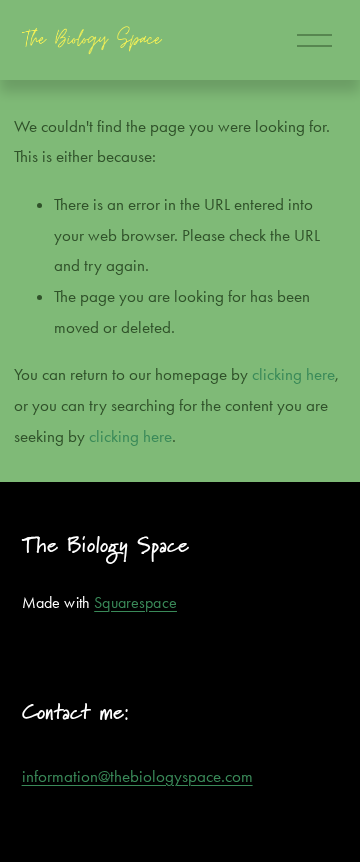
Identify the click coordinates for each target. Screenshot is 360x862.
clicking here (293, 374)
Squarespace (135, 603)
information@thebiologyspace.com (137, 776)
